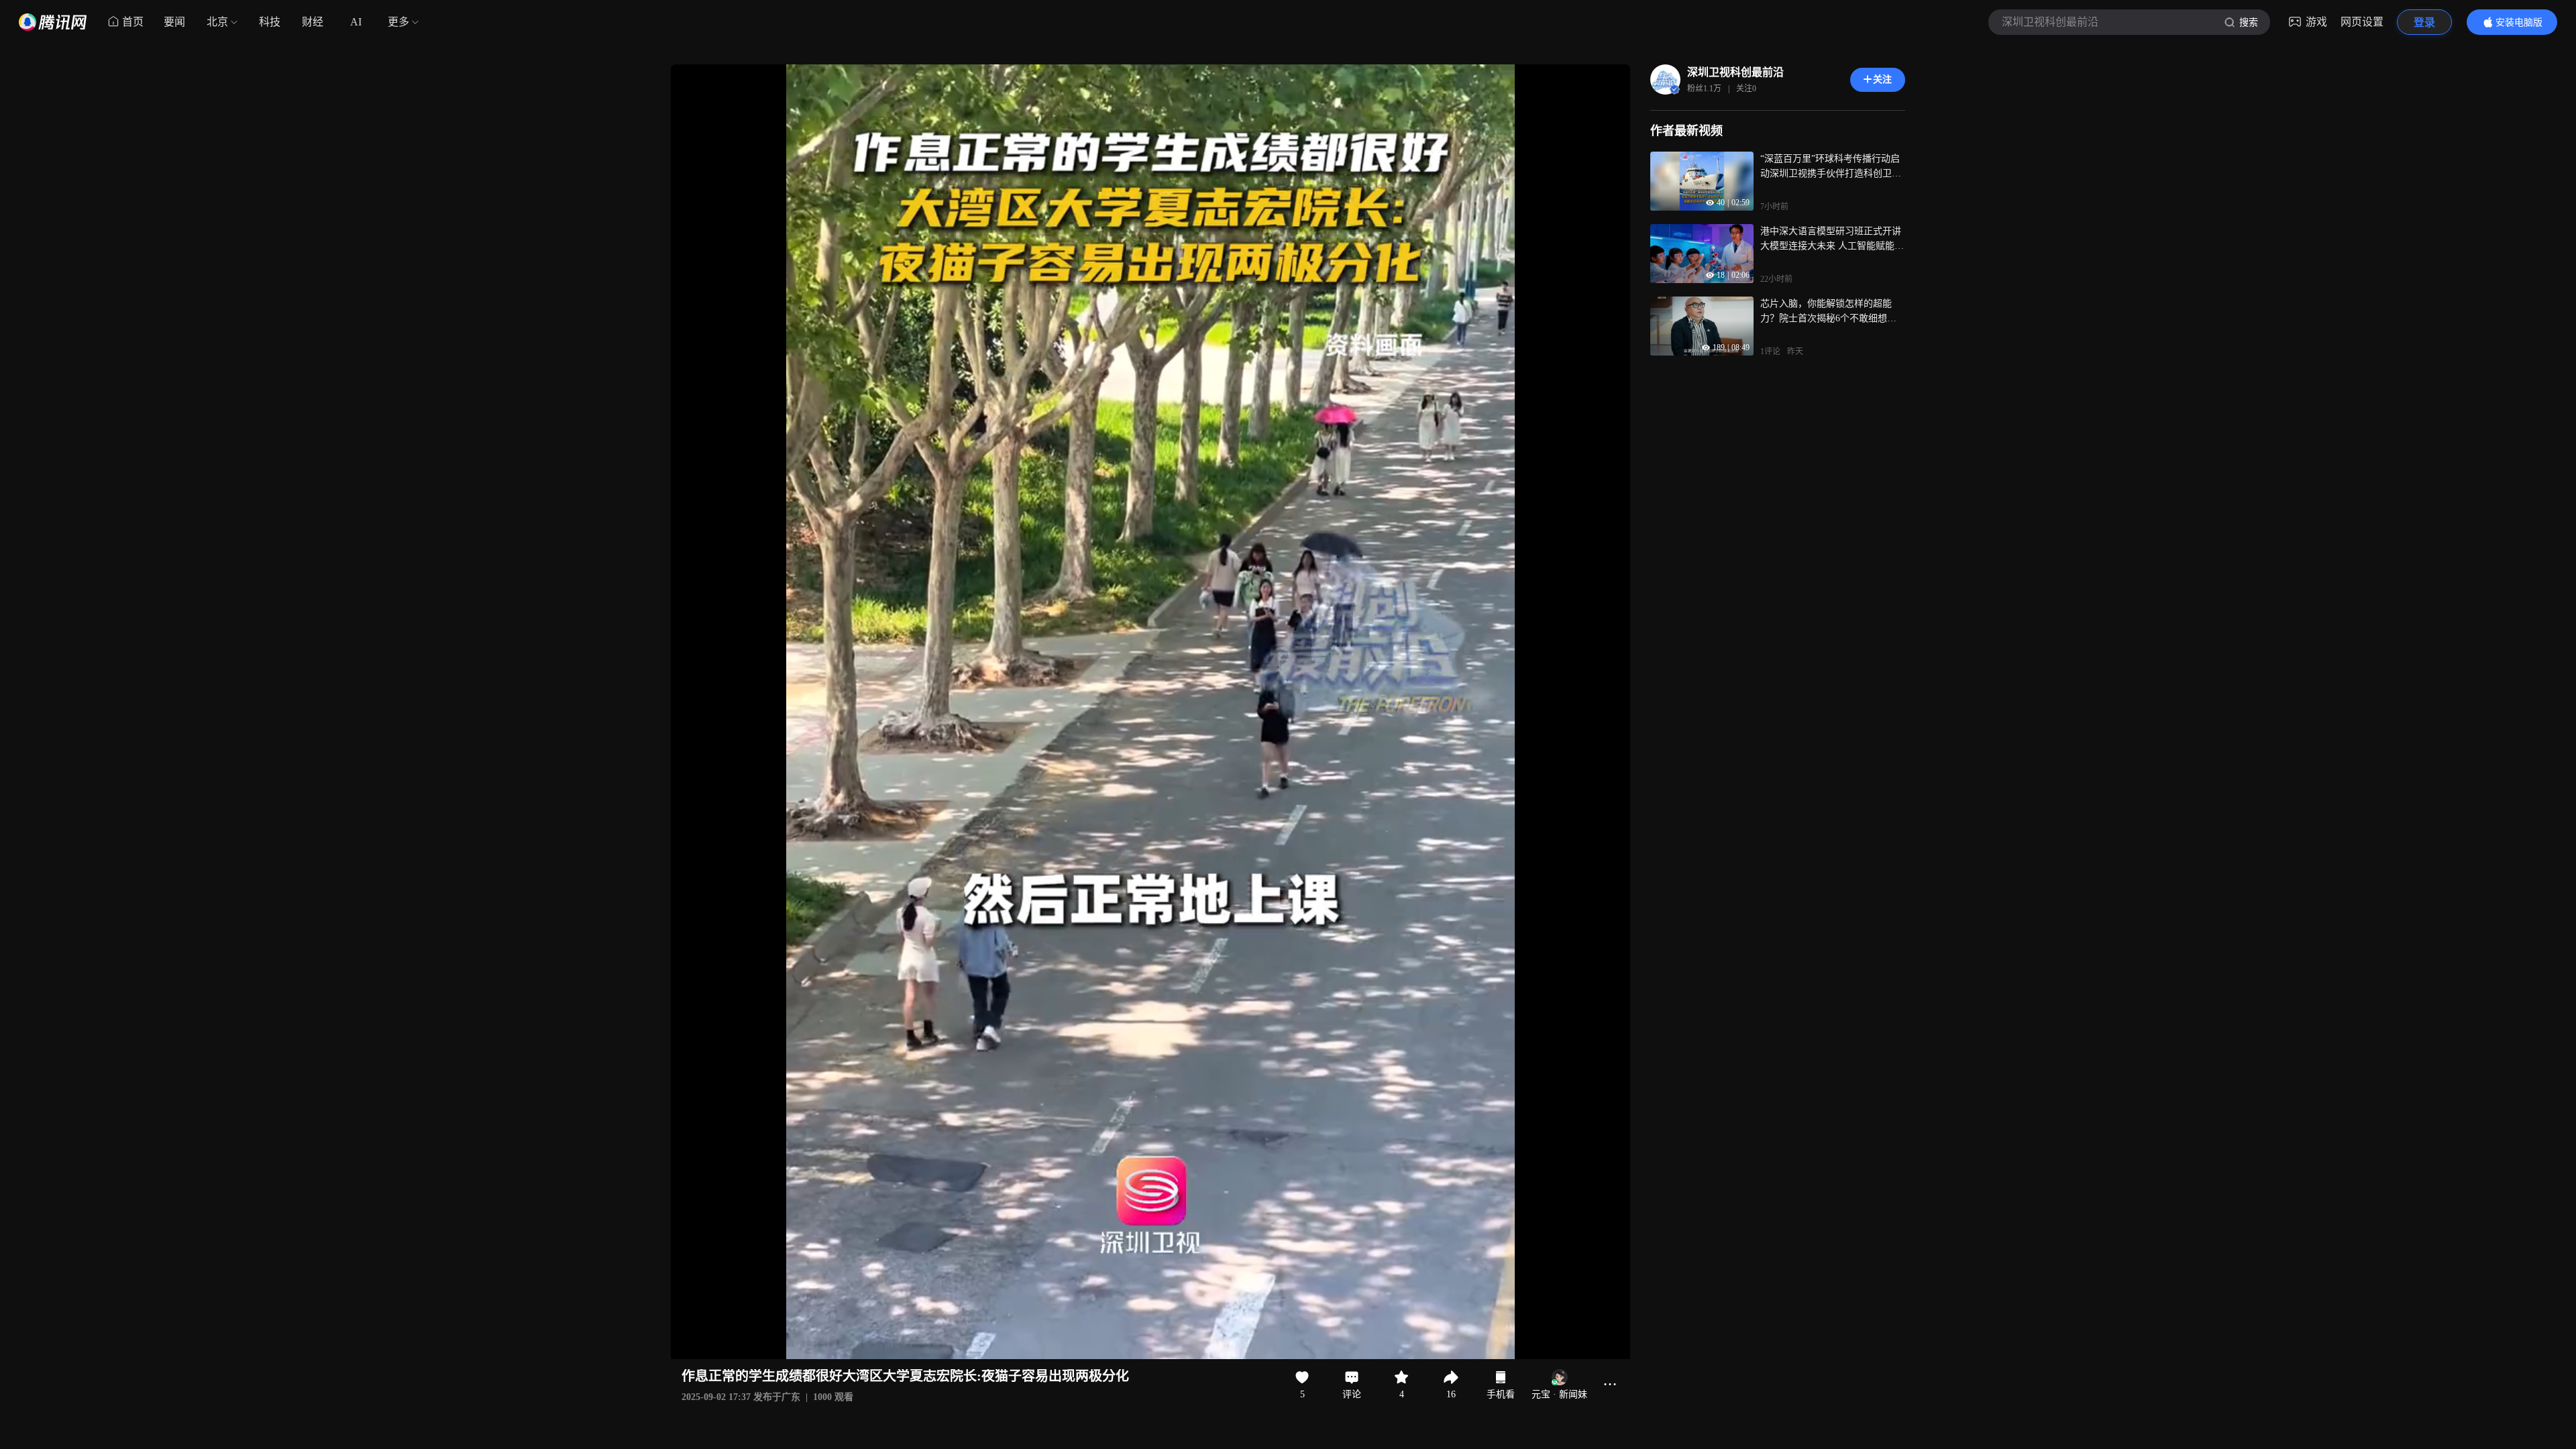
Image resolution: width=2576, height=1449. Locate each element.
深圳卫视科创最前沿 (1735, 72)
